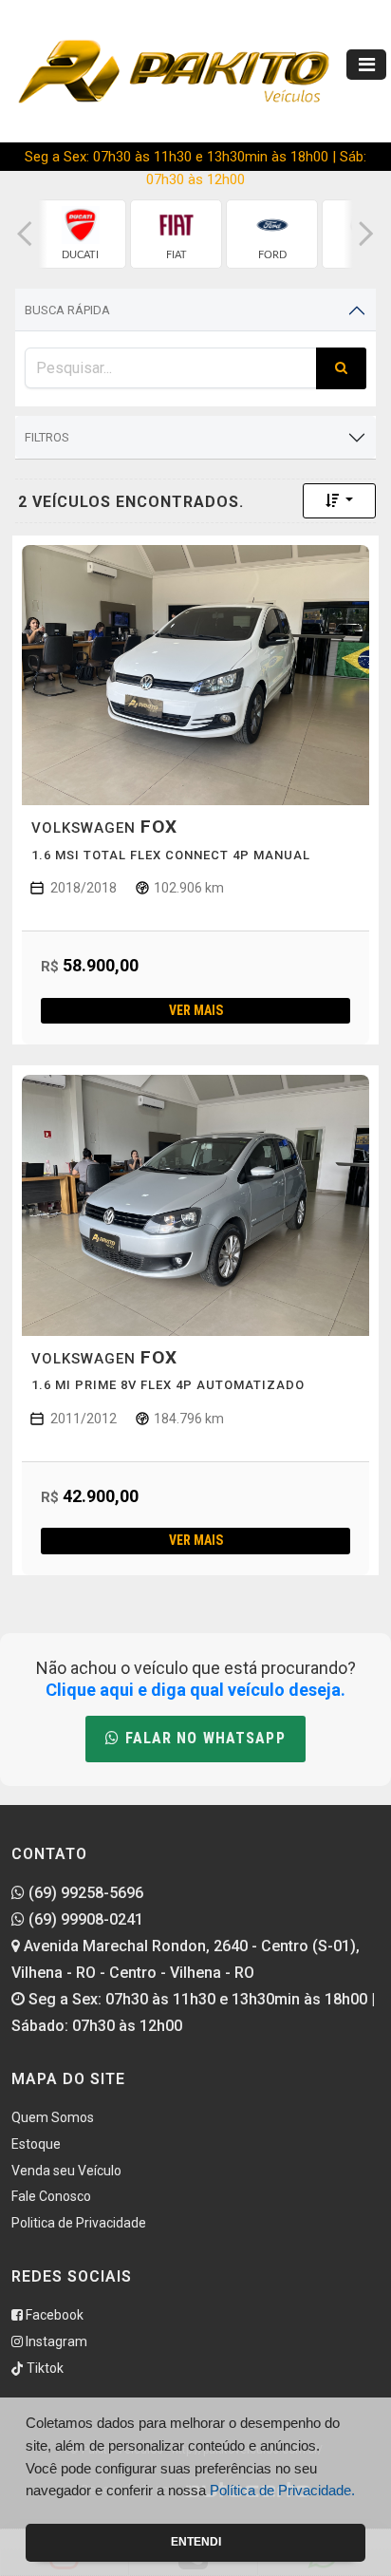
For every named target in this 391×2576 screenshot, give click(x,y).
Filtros (47, 437)
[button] (25, 234)
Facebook (53, 2315)
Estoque (36, 2144)
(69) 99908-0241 (84, 1919)
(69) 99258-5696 (84, 1893)
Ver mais (196, 1010)
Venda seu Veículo (66, 2171)
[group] (80, 234)
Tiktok (44, 2368)
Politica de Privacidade (79, 2223)
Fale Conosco (51, 2196)
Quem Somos (53, 2117)
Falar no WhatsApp (202, 1738)
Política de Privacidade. (282, 2490)
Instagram (55, 2341)
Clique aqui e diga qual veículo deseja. (195, 1690)
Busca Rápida (67, 310)
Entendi (196, 2542)
